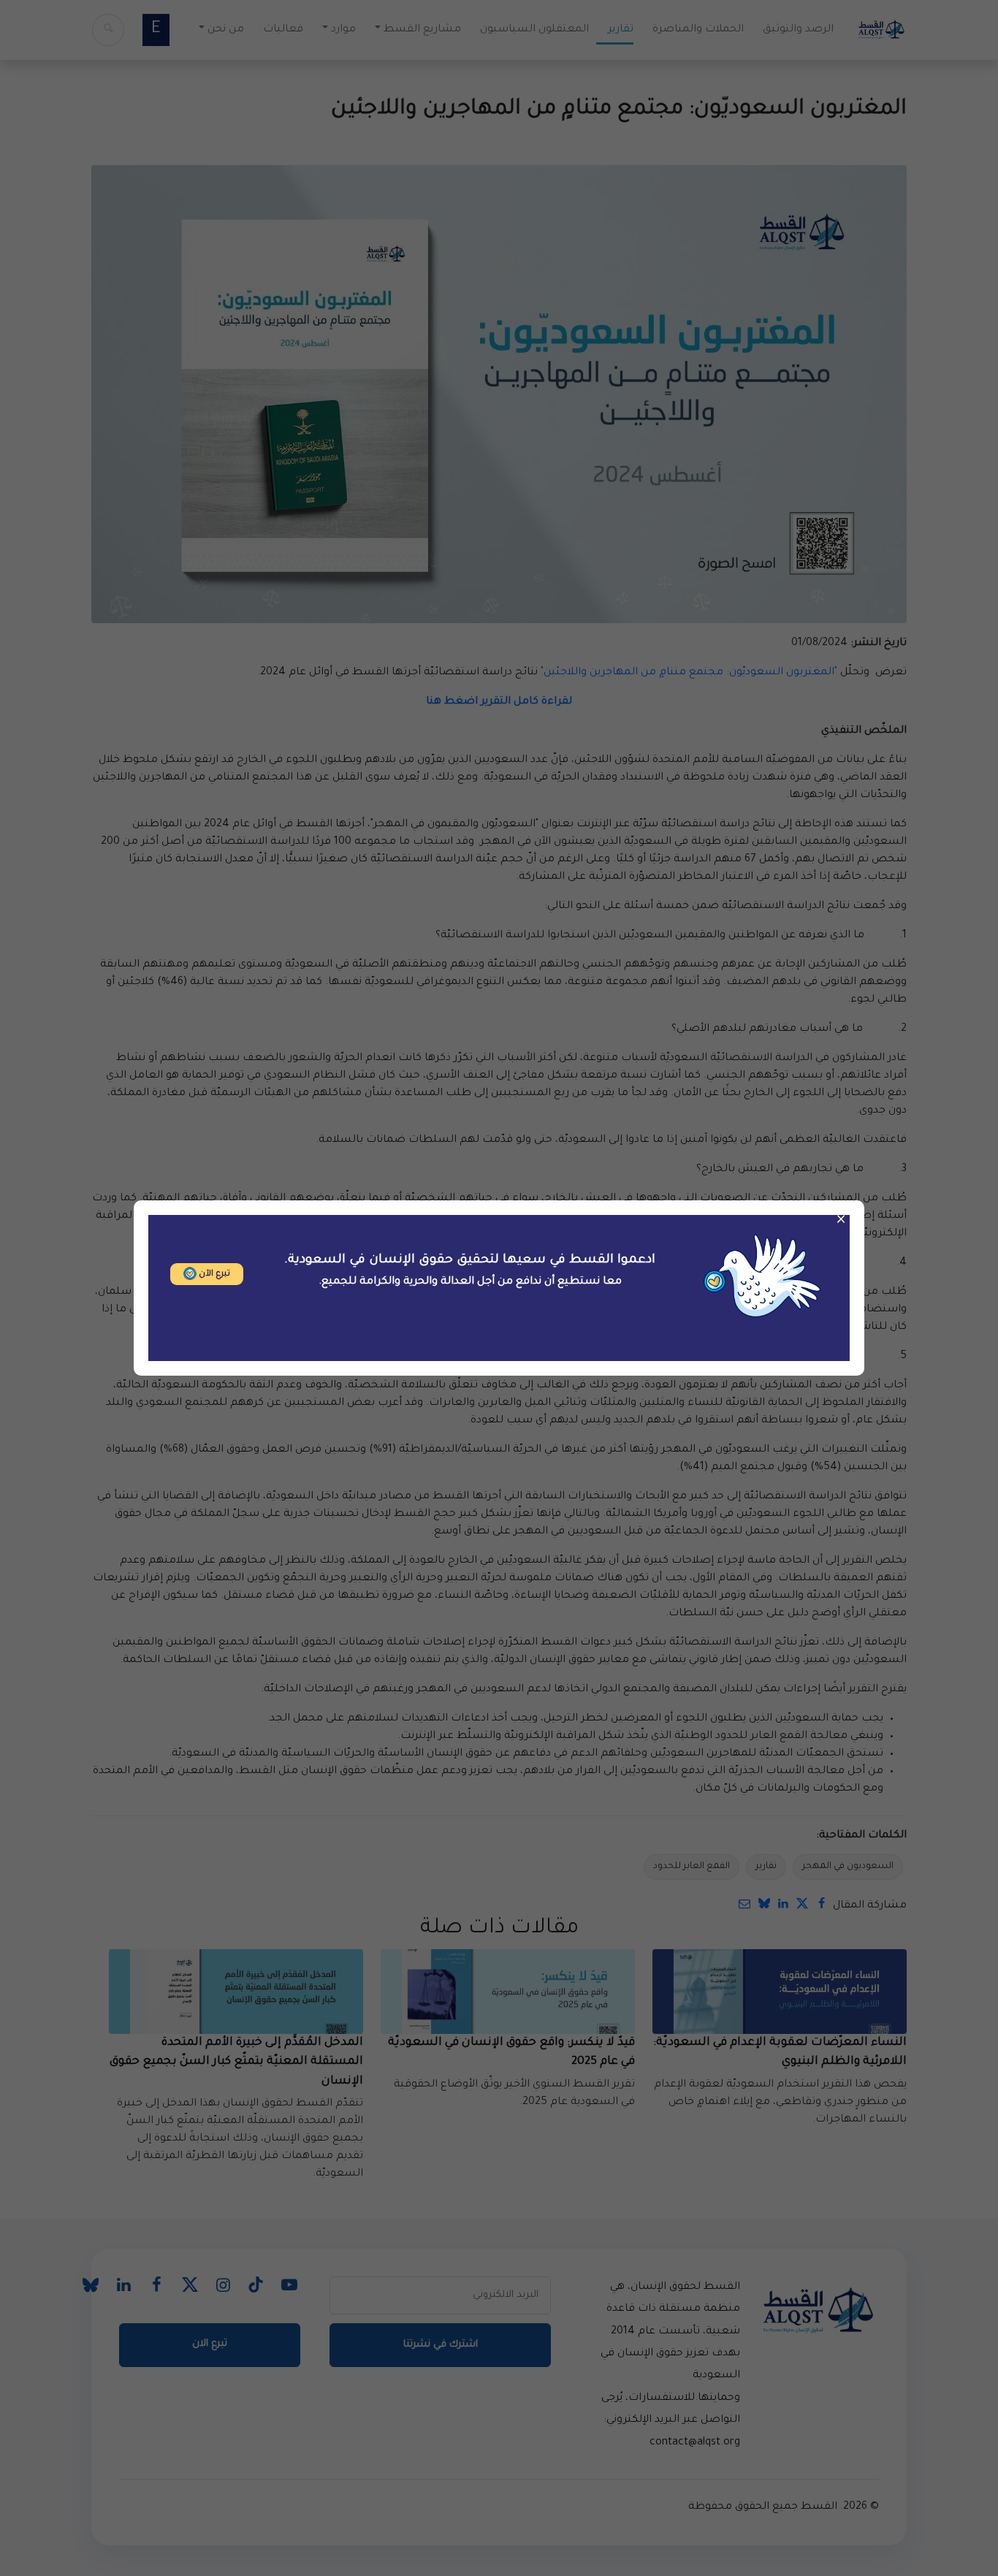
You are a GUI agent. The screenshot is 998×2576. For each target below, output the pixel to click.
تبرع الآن (213, 1274)
